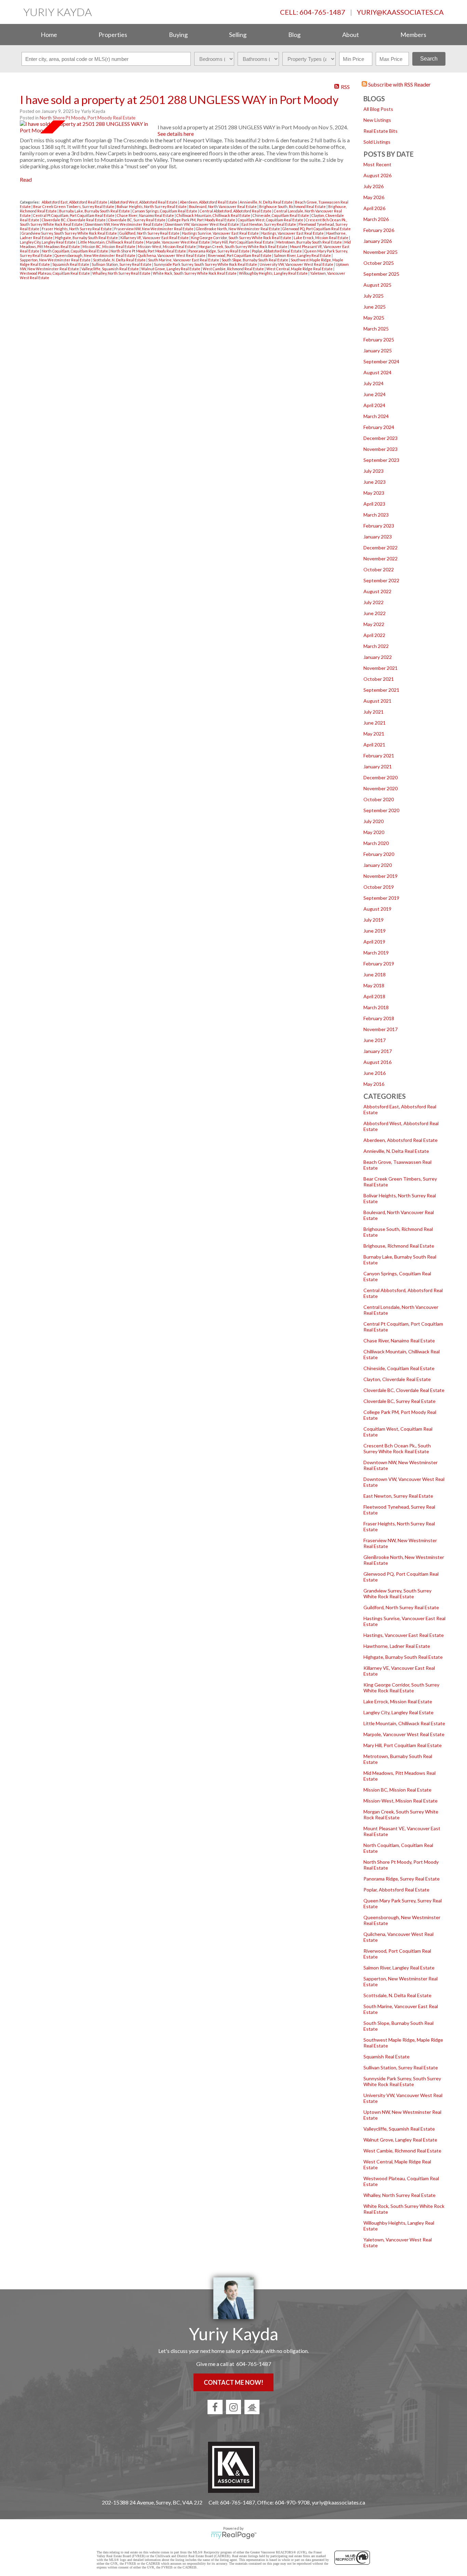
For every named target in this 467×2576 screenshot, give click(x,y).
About (351, 35)
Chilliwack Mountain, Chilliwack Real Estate (214, 215)
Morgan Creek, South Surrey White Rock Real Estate (243, 246)
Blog (294, 35)
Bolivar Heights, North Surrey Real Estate (152, 206)
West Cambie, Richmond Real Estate (402, 2151)
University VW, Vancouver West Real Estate (297, 264)
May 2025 (374, 318)
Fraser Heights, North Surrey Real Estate (77, 229)
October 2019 (379, 887)
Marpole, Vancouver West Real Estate (404, 1734)
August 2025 (377, 285)
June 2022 (375, 613)
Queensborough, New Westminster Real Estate (95, 255)
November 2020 (381, 788)
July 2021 (373, 712)
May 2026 (374, 197)
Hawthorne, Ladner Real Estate (397, 1646)
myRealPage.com (234, 2535)
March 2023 (376, 515)
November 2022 (381, 558)
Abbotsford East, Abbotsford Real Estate (75, 202)
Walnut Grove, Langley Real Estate (400, 2140)
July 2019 (373, 920)
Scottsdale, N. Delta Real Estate (397, 1995)
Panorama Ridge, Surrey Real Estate (402, 1879)
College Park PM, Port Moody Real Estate (202, 220)
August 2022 (377, 591)
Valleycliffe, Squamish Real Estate (399, 2129)
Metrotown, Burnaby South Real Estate (309, 242)
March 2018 (376, 1007)
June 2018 (375, 974)
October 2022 (379, 569)
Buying (178, 35)
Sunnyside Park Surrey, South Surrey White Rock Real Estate (402, 2081)
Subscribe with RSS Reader (399, 84)
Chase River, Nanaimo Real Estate (399, 1341)
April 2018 (374, 996)
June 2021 (375, 723)
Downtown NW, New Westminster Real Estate (124, 224)
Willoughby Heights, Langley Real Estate (274, 273)
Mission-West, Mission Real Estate (401, 1801)
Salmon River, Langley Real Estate (399, 1968)
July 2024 (373, 383)
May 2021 (374, 734)
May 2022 (374, 624)
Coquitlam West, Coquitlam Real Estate (271, 220)
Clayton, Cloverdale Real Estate (397, 1379)
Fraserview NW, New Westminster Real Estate (154, 229)
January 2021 (378, 766)
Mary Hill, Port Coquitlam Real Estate (403, 1745)
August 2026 (377, 175)
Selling (238, 35)
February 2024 (379, 427)
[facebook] (215, 2407)
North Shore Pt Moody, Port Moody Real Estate (88, 118)
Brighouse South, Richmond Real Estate (293, 206)
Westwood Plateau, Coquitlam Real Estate (55, 273)
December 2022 (381, 548)
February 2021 (379, 756)
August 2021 (377, 701)
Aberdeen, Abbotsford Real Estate (401, 1140)
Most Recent (377, 164)
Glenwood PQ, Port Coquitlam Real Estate (317, 229)
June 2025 (375, 307)
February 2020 (379, 854)
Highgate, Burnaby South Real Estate (403, 1657)
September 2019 (381, 898)
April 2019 (374, 942)
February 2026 (379, 230)
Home (49, 35)
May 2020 (374, 832)
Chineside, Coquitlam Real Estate (399, 1368)
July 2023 (373, 471)
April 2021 (374, 745)
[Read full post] (86, 127)
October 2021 (379, 679)
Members (413, 35)
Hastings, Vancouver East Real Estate (404, 1635)
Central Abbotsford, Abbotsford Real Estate (236, 211)
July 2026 (373, 186)
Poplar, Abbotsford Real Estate (396, 1890)
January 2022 (378, 657)
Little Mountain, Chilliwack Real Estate (404, 1723)
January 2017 (378, 1051)
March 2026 (376, 219)
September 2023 (381, 460)
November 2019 (381, 876)
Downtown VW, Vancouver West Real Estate (202, 224)
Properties (113, 35)
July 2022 (373, 602)
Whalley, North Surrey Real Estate (399, 2195)
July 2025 (373, 296)
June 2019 (375, 931)
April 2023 (374, 504)
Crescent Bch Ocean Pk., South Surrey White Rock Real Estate (397, 1448)
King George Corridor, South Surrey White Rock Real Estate (401, 1688)
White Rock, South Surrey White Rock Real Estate (195, 273)
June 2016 (375, 1073)
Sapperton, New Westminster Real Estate (56, 260)
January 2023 (378, 537)
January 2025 (378, 350)
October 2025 (379, 263)
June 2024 (375, 394)
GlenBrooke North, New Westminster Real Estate (238, 229)
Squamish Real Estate (386, 2057)
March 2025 (376, 329)
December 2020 (381, 777)
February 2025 (379, 340)
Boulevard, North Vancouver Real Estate (223, 206)
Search (429, 59)
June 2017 (375, 1040)
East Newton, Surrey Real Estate (398, 1496)
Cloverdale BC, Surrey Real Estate (399, 1401)
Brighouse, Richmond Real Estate (399, 1246)
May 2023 (374, 493)
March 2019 (376, 953)
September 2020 (381, 810)
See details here (176, 134)
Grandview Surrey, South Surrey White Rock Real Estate (397, 1593)
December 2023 (381, 438)
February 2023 (379, 526)
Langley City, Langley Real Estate (398, 1712)
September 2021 (381, 690)
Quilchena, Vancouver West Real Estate (172, 255)
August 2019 (377, 909)
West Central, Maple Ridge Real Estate (300, 269)
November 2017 (381, 1029)
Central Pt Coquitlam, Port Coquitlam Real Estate (74, 215)
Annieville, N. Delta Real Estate (396, 1151)
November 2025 (381, 252)
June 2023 (375, 482)
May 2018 (374, 985)
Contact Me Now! (233, 2382)
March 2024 (376, 416)
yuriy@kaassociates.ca (400, 12)
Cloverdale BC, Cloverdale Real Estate (404, 1390)
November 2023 (381, 449)
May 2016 (374, 1084)
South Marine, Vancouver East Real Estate (184, 260)
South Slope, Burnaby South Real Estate (255, 260)
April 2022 (374, 635)
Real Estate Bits (381, 131)
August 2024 (377, 372)
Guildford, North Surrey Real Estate (401, 1607)
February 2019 (379, 964)
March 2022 (376, 646)
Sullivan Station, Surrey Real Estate (401, 2067)
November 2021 (381, 668)
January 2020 (378, 865)
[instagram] (233, 2407)
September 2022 (381, 580)
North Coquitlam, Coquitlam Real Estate (75, 251)
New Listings (377, 120)
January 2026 (378, 241)
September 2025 (381, 274)
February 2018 (379, 1018)
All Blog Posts (378, 109)
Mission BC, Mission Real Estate (397, 1790)
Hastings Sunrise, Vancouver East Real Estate (221, 233)
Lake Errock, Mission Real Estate (398, 1701)
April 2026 (374, 208)
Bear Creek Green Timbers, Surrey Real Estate (74, 206)
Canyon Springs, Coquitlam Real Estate (165, 211)
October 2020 (379, 799)
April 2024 (374, 405)
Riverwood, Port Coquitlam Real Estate (240, 255)
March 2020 (376, 843)
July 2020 (373, 821)
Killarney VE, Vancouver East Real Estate (155, 238)
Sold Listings (377, 142)
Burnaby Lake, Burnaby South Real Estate (95, 211)
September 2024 (381, 361)
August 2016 (377, 1062)
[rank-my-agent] (252, 2407)
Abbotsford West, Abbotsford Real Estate (144, 202)
